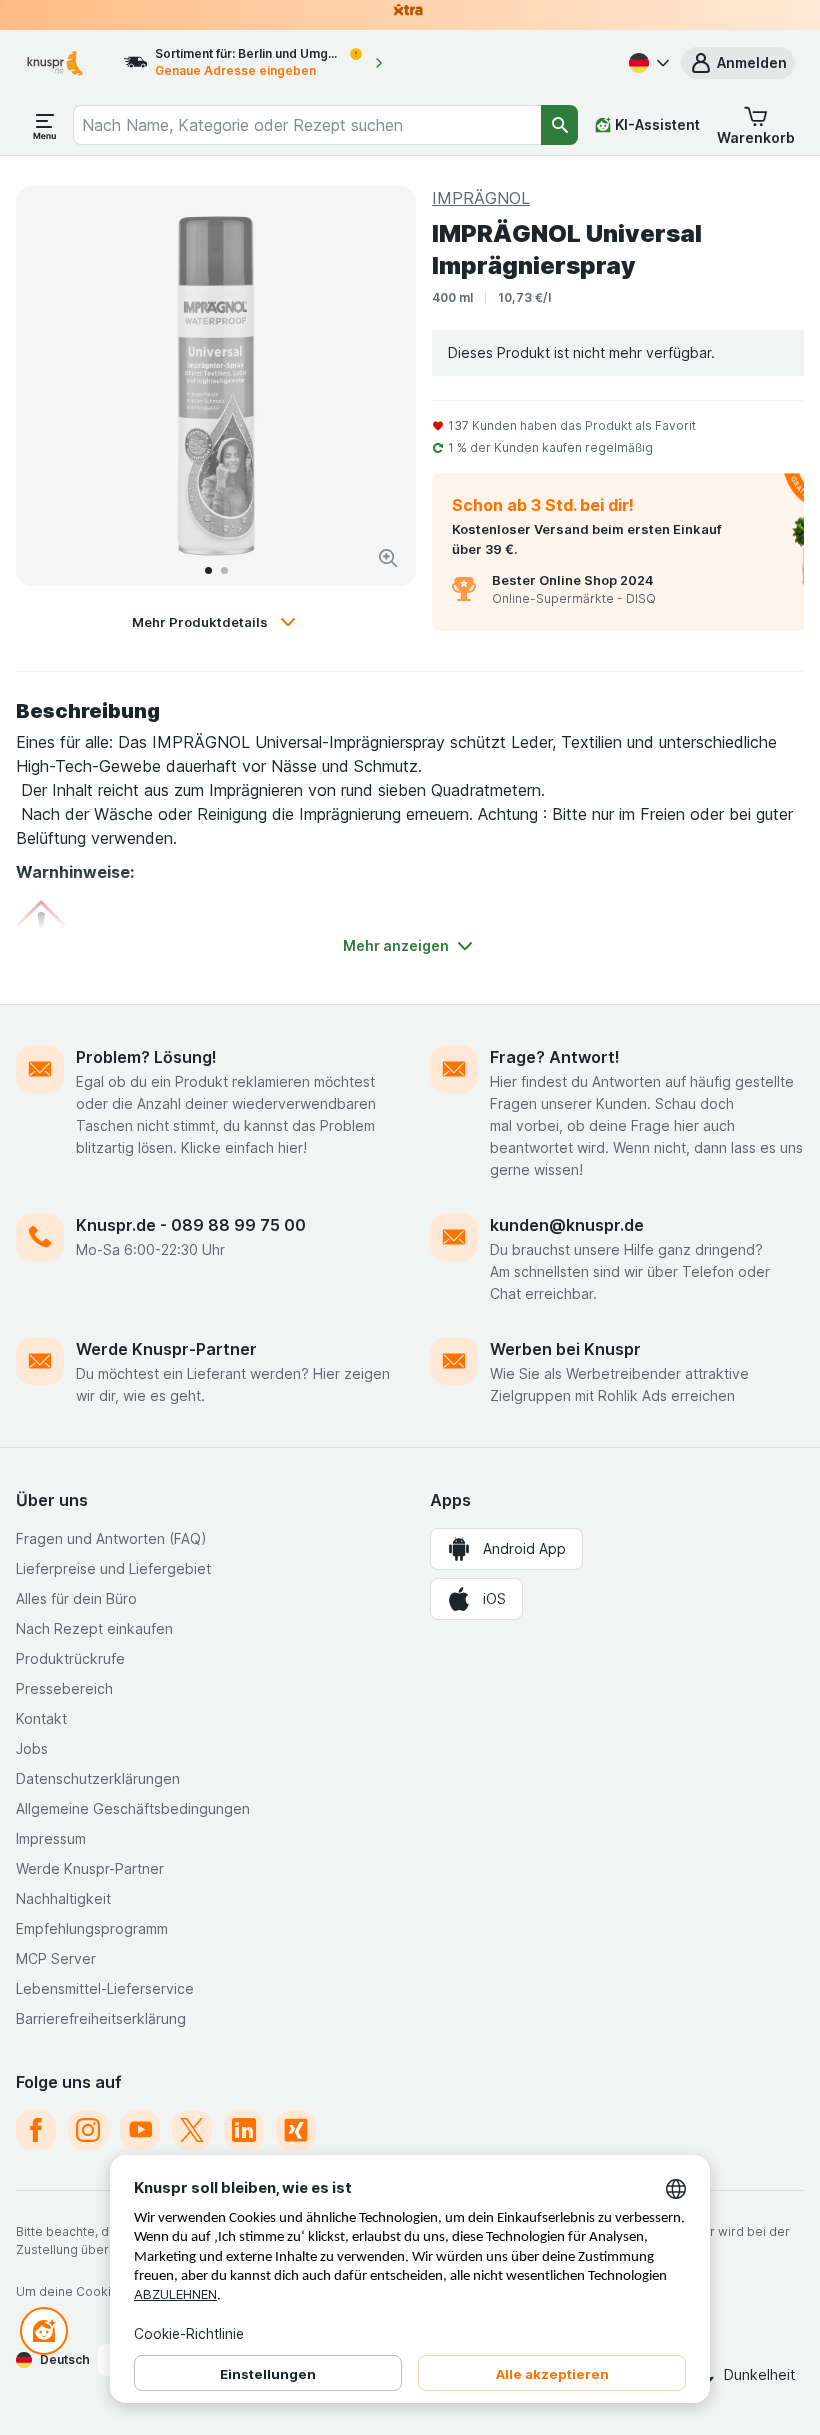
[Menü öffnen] (45, 125)
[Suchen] (559, 125)
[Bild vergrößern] (388, 558)
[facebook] (36, 2130)
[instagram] (88, 2130)
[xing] (296, 2130)
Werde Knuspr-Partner (166, 1349)
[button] (738, 63)
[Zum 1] (208, 570)
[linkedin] (244, 2130)
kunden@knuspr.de (567, 1225)
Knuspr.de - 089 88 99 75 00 (191, 1225)
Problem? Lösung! (146, 1057)
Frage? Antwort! (555, 1057)
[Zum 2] (224, 570)
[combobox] (307, 125)
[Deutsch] (647, 63)
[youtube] (140, 2130)
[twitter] (192, 2130)
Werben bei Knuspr (565, 1349)
